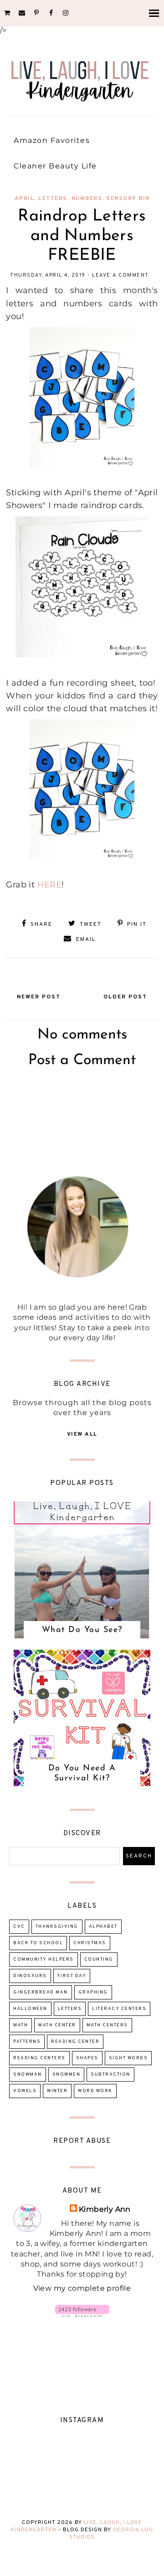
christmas (90, 1943)
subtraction (110, 2075)
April (25, 199)
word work (95, 2091)
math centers (107, 2025)
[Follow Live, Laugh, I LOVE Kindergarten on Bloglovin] (82, 2315)
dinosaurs (30, 1976)
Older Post (125, 997)
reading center (75, 2042)
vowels (25, 2091)
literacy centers (119, 2009)
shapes (87, 2058)
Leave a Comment (120, 275)
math (20, 2025)
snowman (28, 2075)
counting (99, 1960)
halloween (30, 2009)
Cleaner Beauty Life (55, 166)
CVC (19, 1927)
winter (57, 2091)
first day (72, 1976)
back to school (38, 1943)
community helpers (44, 1960)
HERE (50, 884)
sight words (128, 2058)
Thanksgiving (57, 1927)
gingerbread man (41, 1992)
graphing (93, 1992)
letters (53, 199)
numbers (87, 199)
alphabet (103, 1927)
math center (57, 2025)
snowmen (67, 2075)
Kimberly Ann (105, 2209)
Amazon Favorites (52, 140)
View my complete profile (82, 2288)
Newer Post (39, 997)
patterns (27, 2042)
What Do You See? (82, 1630)
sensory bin (128, 199)
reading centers (39, 2058)
